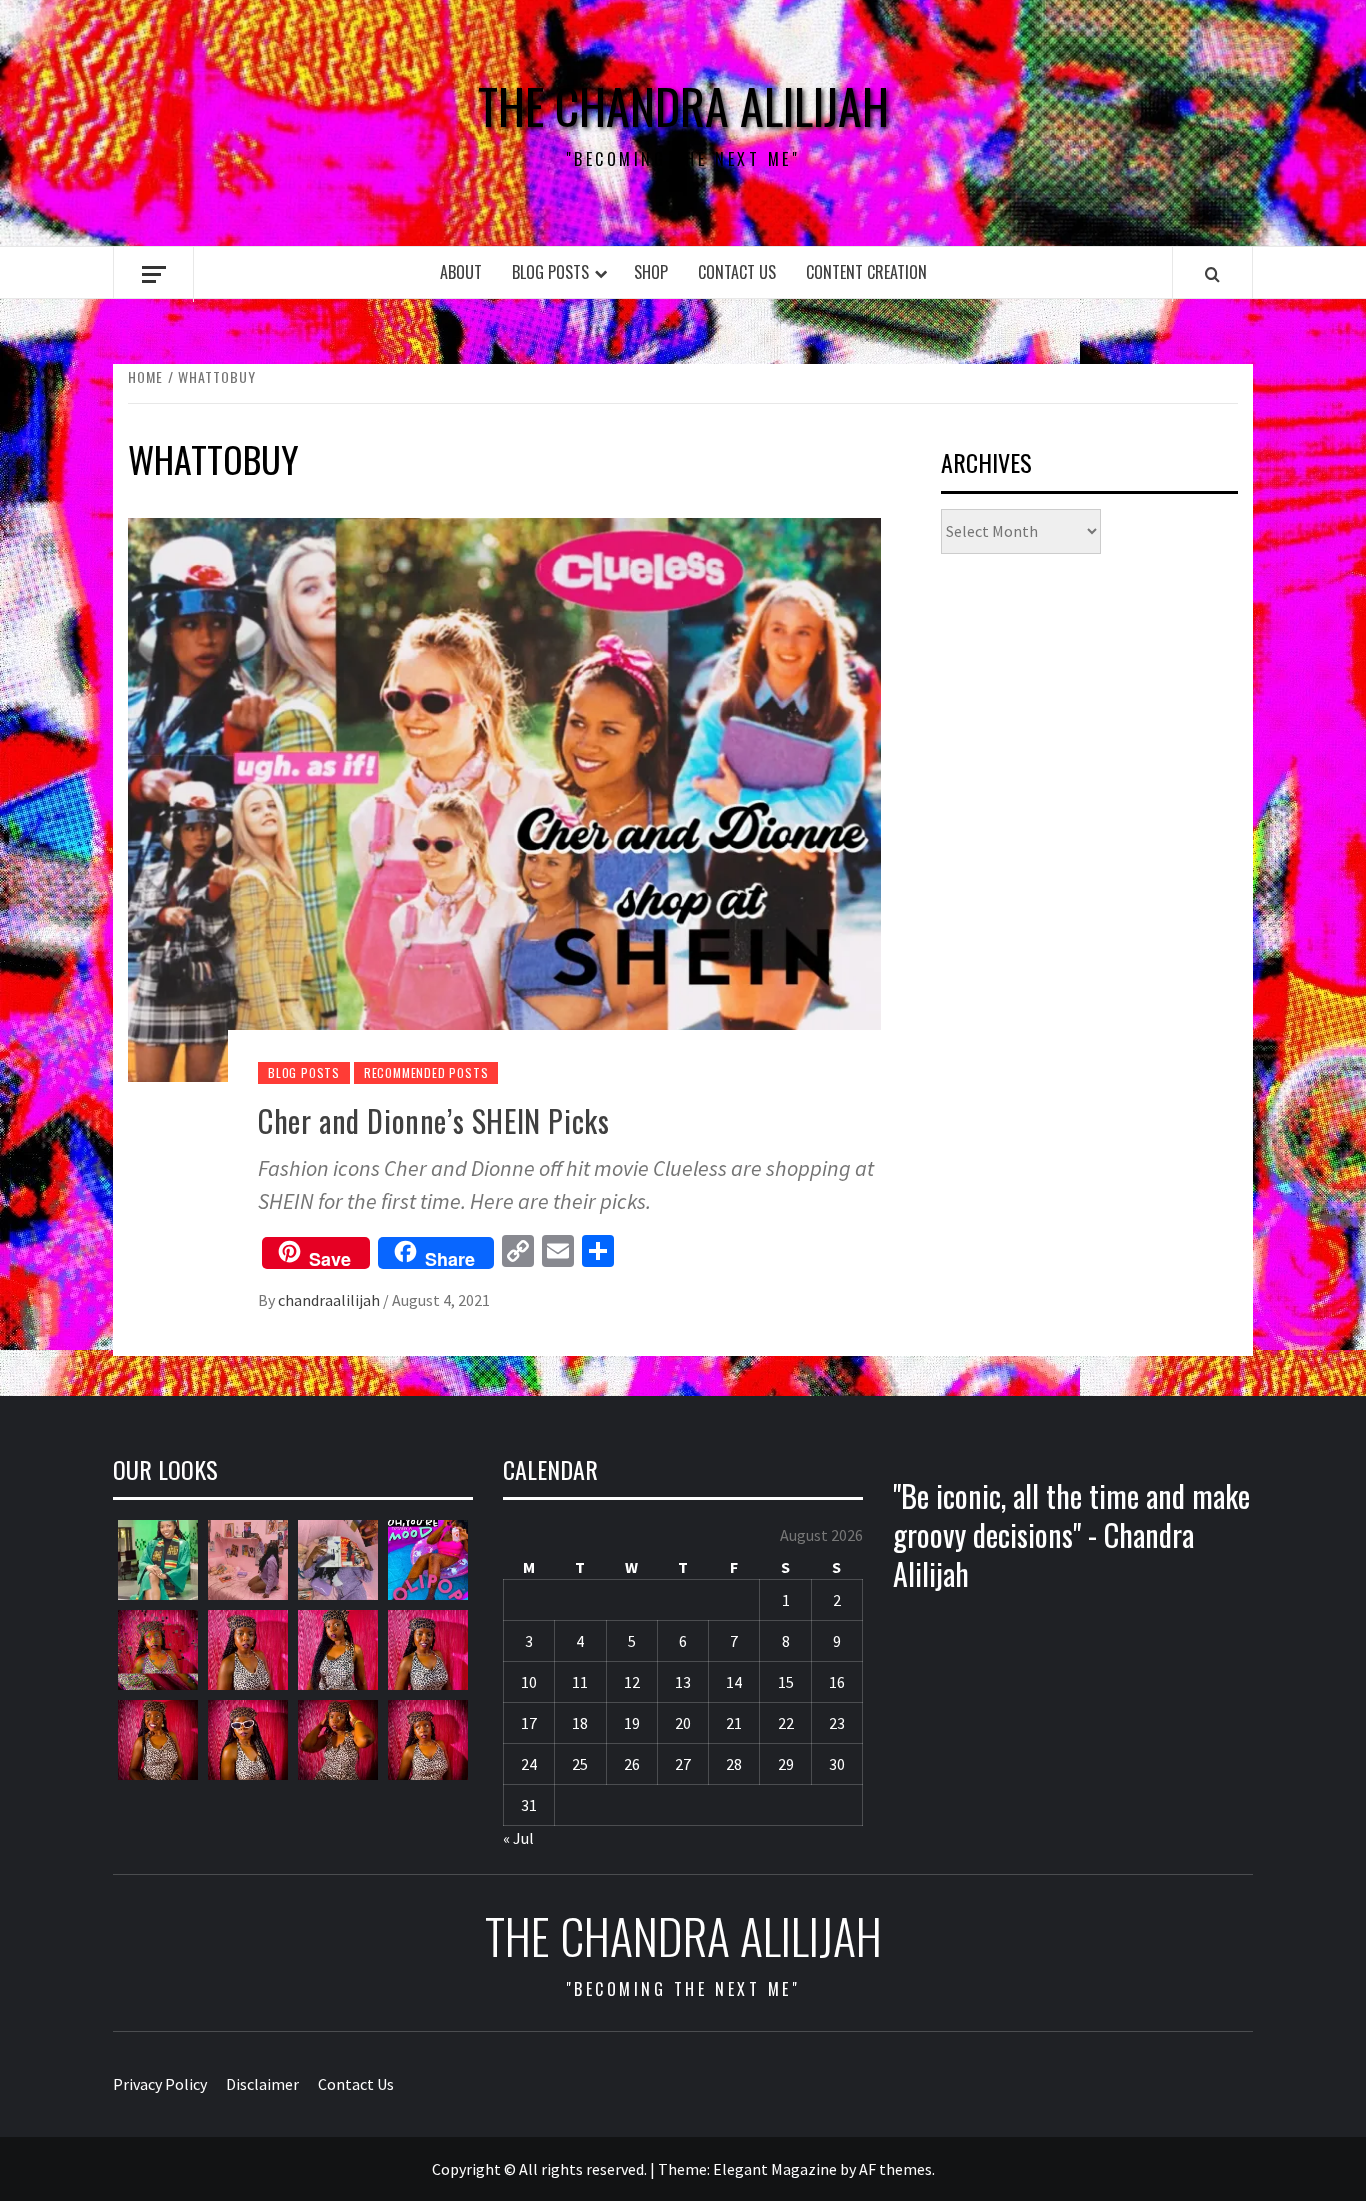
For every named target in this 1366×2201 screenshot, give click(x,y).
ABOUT (461, 272)
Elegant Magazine (775, 2169)
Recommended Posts (426, 1072)
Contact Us (737, 272)
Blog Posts (550, 272)
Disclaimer (262, 2084)
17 (529, 1723)
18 (580, 1723)
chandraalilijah (330, 1300)
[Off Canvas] (153, 274)
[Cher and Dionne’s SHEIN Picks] (504, 798)
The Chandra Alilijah (683, 106)
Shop (651, 272)
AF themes (895, 2169)
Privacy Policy (160, 2084)
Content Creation (866, 272)
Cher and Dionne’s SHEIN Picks (433, 1120)
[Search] (1212, 274)
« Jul (518, 1838)
